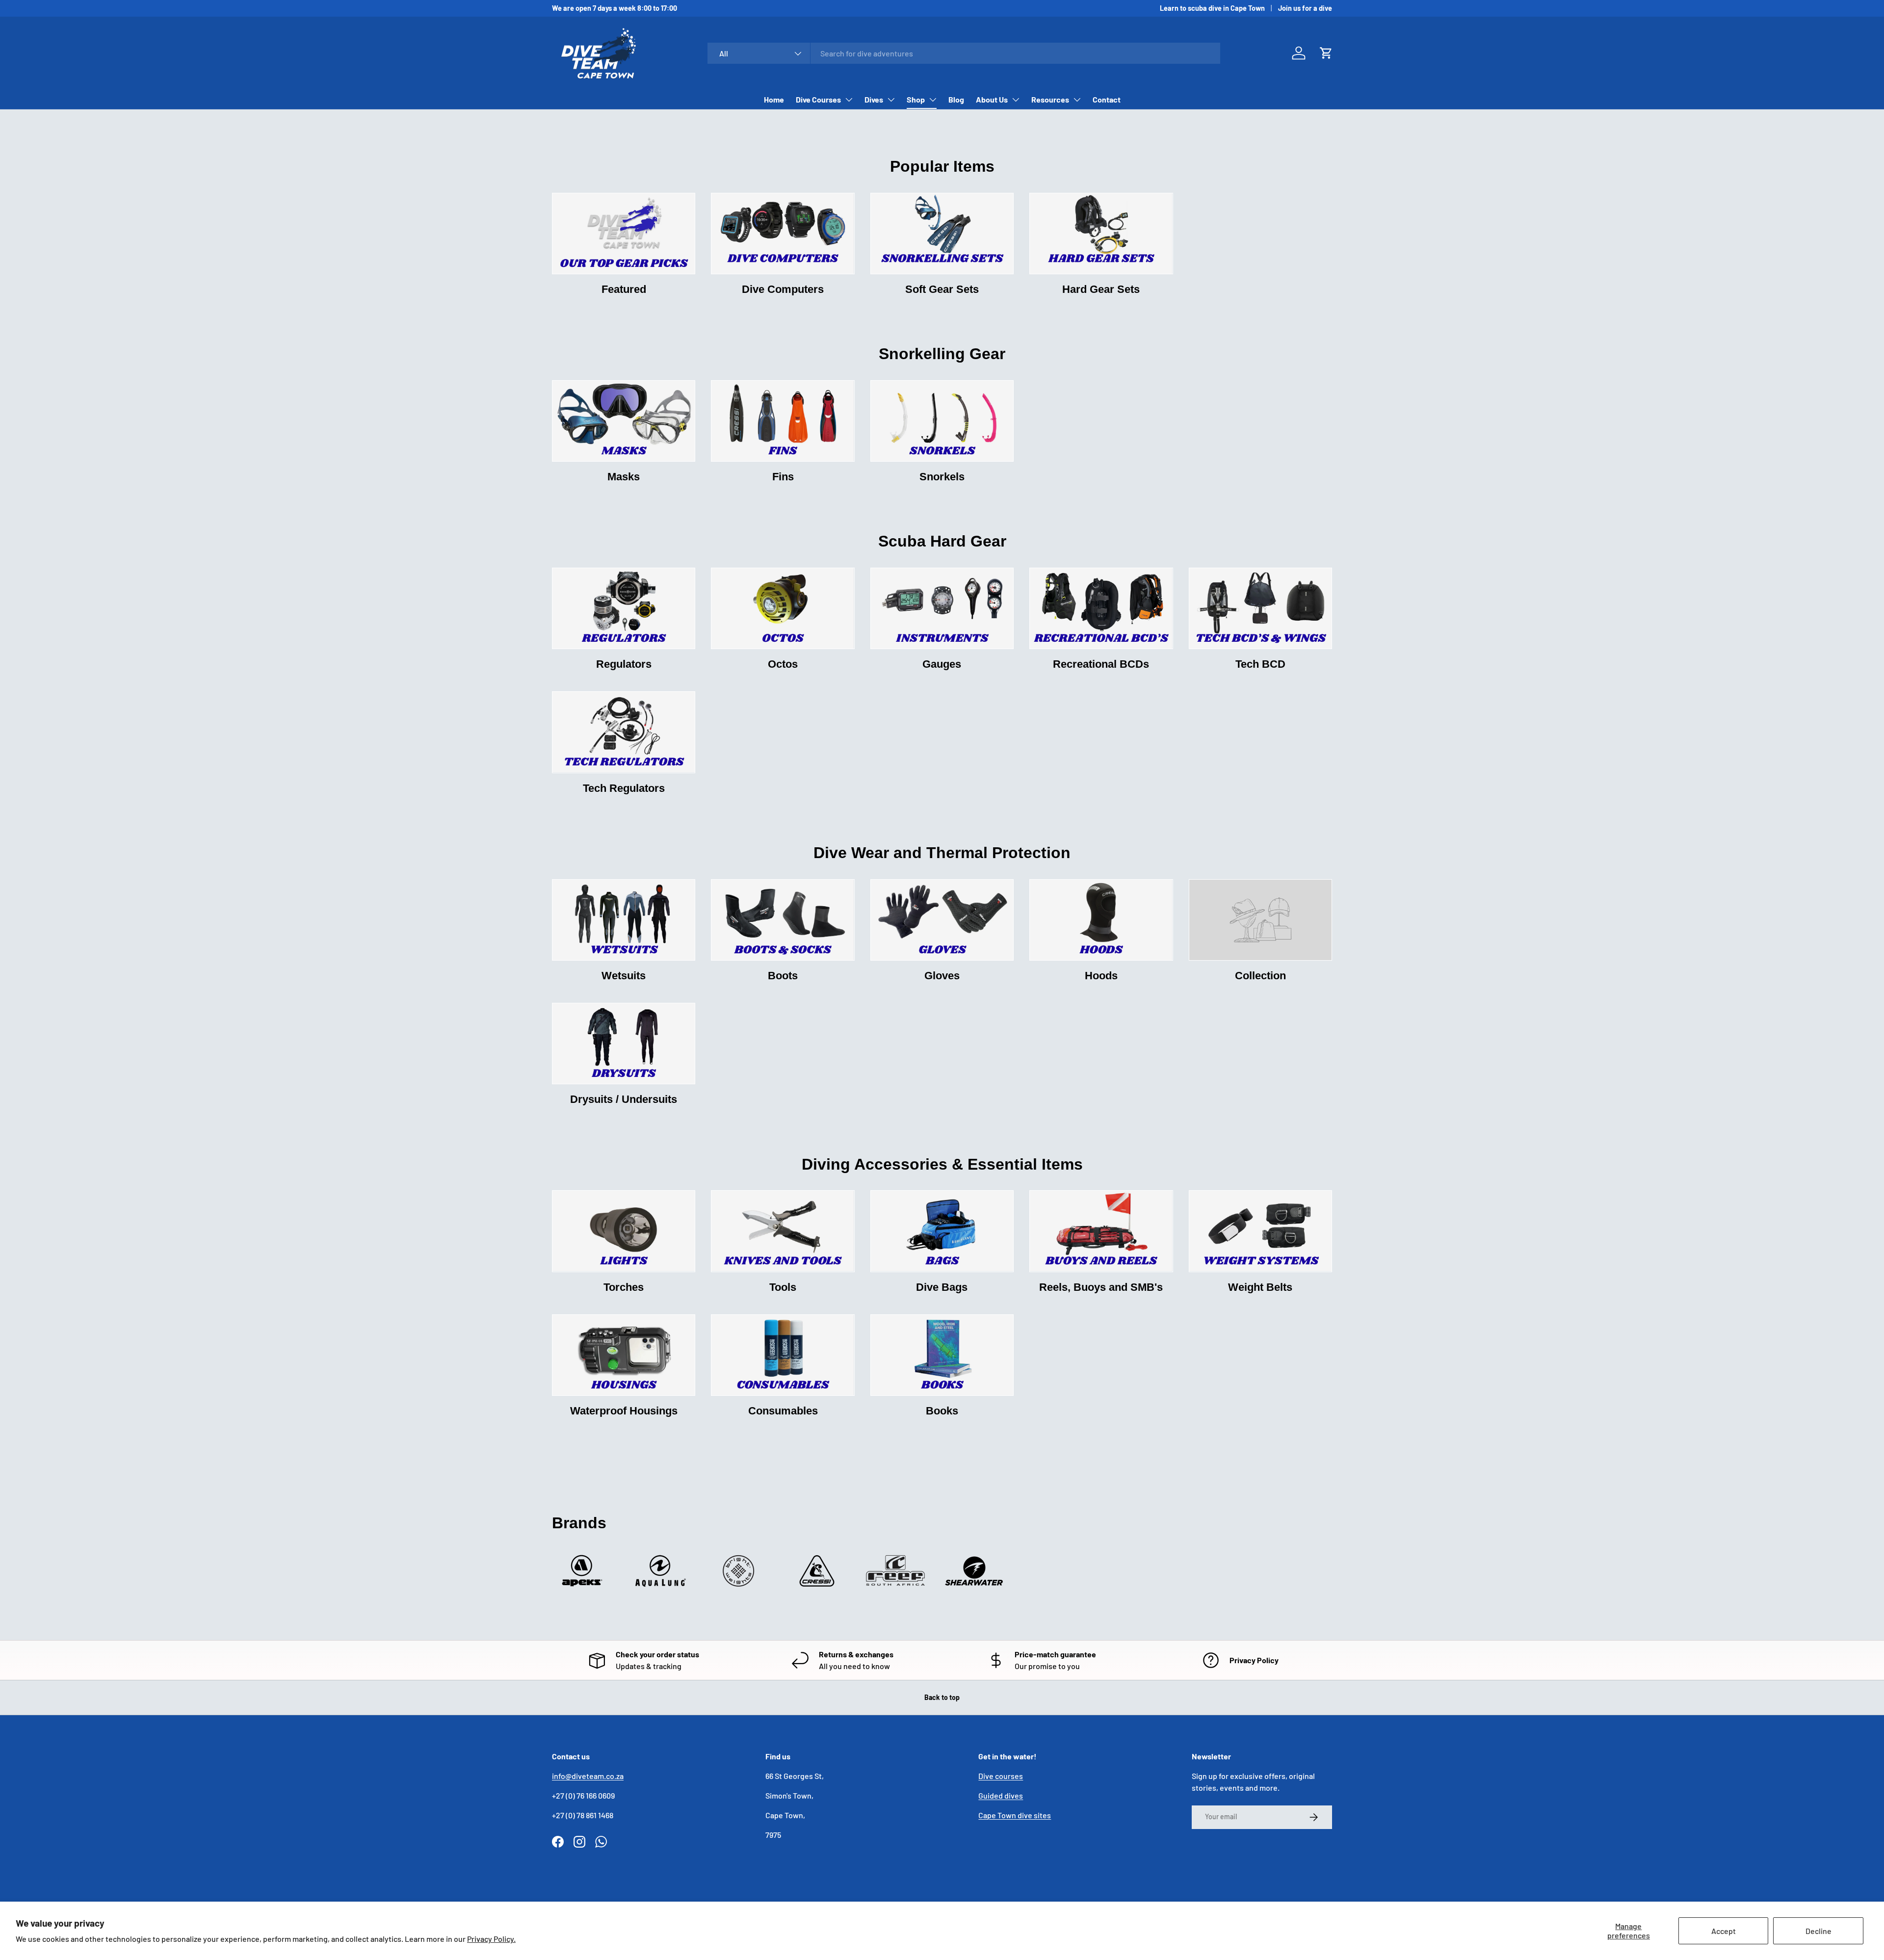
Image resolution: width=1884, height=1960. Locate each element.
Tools (783, 1287)
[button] (1326, 53)
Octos (783, 664)
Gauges (942, 664)
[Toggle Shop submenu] (933, 100)
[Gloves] (942, 920)
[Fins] (783, 421)
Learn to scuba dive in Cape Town (1212, 8)
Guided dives (1001, 1795)
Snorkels (942, 477)
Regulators (624, 664)
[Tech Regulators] (624, 732)
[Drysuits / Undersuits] (624, 1044)
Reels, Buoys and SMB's (1101, 1287)
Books (942, 1411)
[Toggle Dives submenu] (891, 100)
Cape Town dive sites (1015, 1815)
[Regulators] (624, 608)
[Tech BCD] (1260, 608)
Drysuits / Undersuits (624, 1099)
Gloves (942, 976)
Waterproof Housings (624, 1411)
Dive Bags (942, 1287)
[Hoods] (1101, 920)
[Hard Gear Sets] (1101, 234)
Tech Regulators (624, 788)
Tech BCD (1260, 664)
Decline (1819, 1931)
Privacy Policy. (491, 1939)
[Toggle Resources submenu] (1077, 100)
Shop (916, 99)
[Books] (942, 1355)
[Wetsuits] (624, 920)
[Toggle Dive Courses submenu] (849, 100)
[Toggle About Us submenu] (1016, 100)
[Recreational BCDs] (1101, 608)
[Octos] (783, 608)
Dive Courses (818, 99)
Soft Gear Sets (942, 289)
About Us (992, 99)
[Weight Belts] (1260, 1231)
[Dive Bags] (942, 1231)
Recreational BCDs (1101, 664)
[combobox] (964, 53)
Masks (624, 477)
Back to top (942, 1697)
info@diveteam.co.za (588, 1776)
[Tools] (783, 1231)
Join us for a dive (1305, 8)
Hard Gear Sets (1101, 289)
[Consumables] (783, 1355)
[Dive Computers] (783, 234)
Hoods (1101, 976)
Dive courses (1001, 1776)
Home (774, 99)
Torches (624, 1287)
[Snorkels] (942, 421)
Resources (1050, 99)
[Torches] (624, 1231)
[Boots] (783, 920)
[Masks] (624, 421)
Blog (956, 99)
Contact (1107, 99)
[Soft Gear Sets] (942, 234)
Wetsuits (624, 976)
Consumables (783, 1411)
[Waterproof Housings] (624, 1355)
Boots (783, 976)
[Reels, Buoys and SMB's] (1101, 1231)
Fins (783, 477)
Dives (874, 99)
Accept (1724, 1931)
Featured (624, 289)
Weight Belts (1260, 1287)
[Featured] (624, 234)
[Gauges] (942, 608)
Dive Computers (783, 289)
